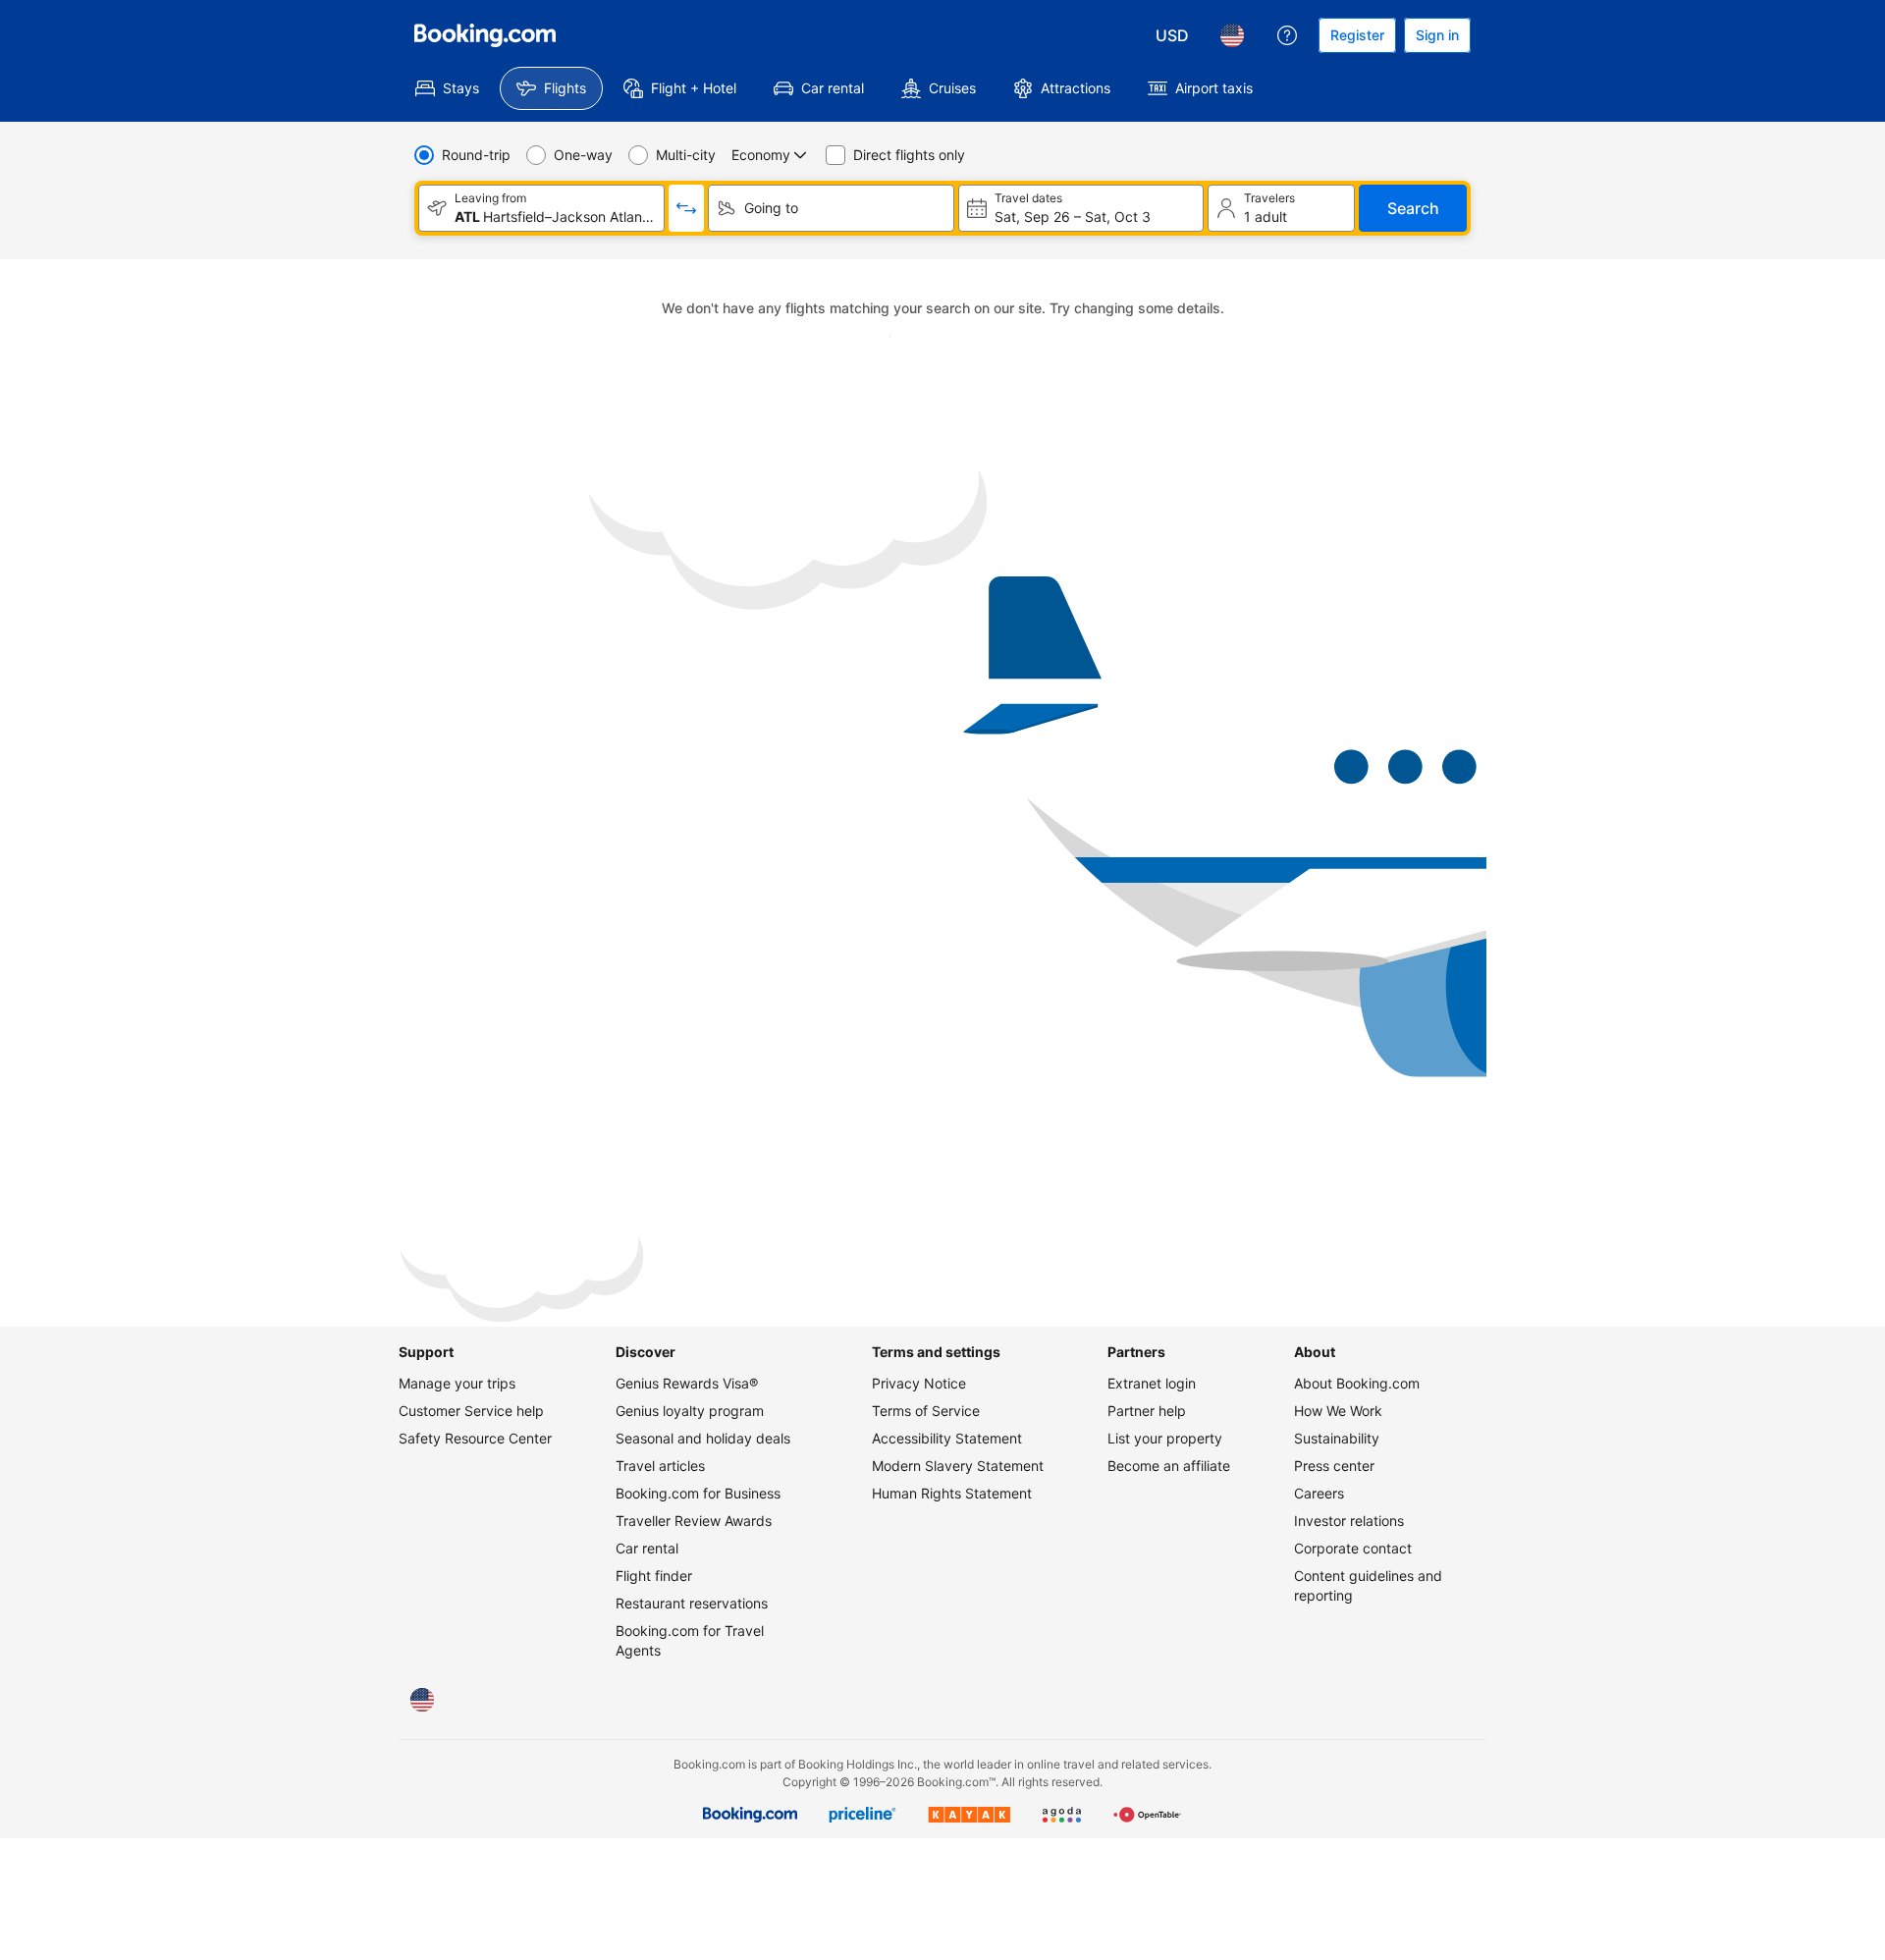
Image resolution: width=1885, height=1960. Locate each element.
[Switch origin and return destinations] (686, 208)
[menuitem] (447, 88)
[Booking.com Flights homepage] (485, 35)
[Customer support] (1287, 35)
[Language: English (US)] (1232, 35)
